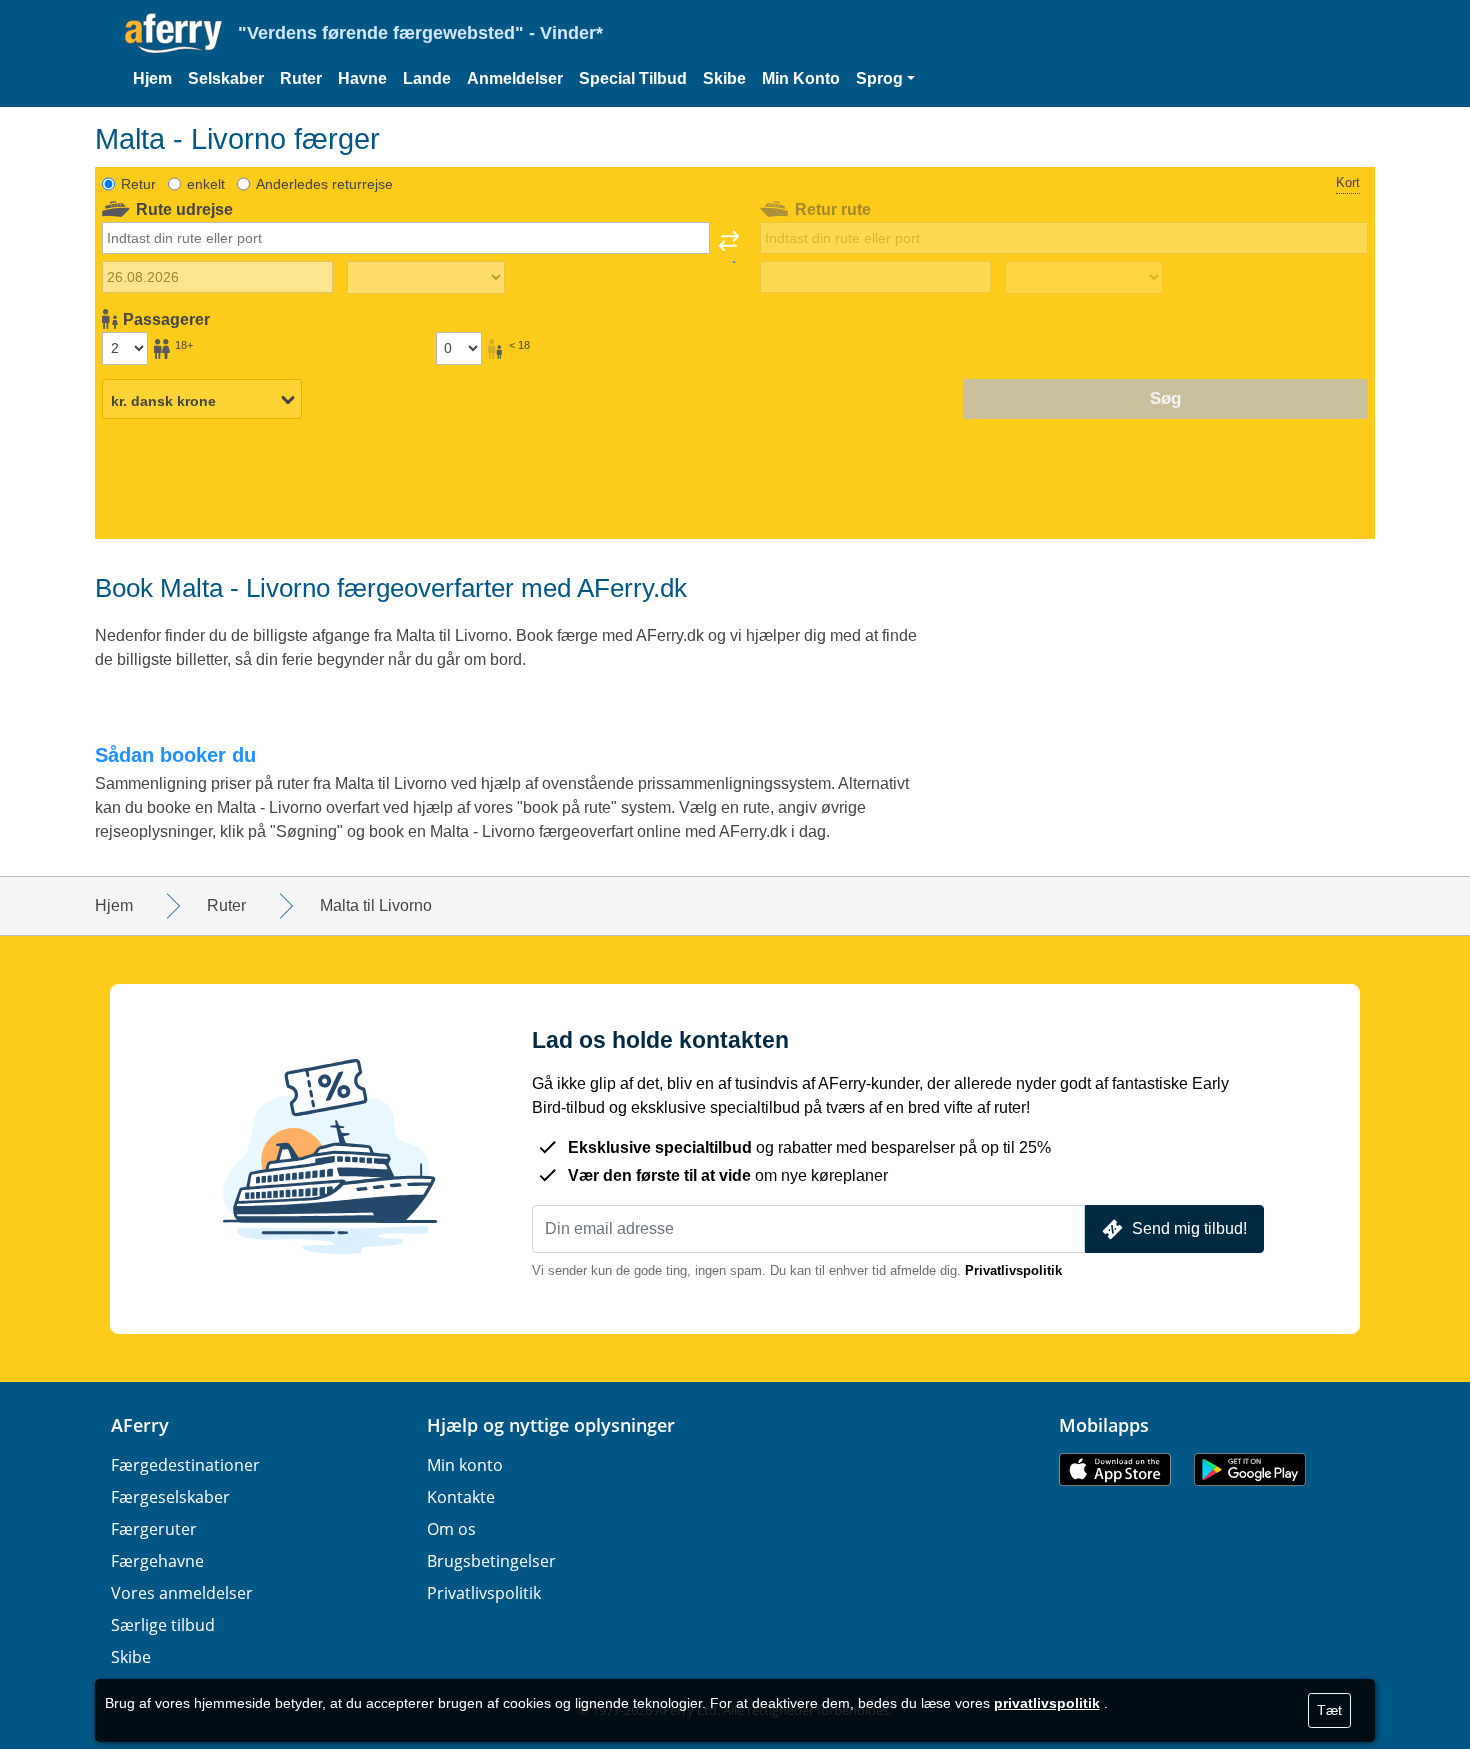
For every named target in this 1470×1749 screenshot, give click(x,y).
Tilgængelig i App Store (1115, 1469)
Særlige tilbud (163, 1625)
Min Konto (801, 78)
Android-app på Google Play (1250, 1469)
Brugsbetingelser (491, 1561)
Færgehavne (157, 1561)
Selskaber (226, 78)
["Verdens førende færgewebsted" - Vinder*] (173, 33)
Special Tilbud (633, 78)
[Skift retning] (729, 247)
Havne (362, 78)
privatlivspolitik (1047, 1703)
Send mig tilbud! (1189, 1228)
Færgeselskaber (170, 1497)
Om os (451, 1529)
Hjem (152, 78)
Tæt (1329, 1710)
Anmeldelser (515, 78)
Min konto (465, 1465)
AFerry (140, 1425)
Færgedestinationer (185, 1465)
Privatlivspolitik (1013, 1270)
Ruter (301, 78)
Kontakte (461, 1497)
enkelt (206, 184)
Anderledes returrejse (324, 184)
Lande (427, 78)
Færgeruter (154, 1529)
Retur (138, 184)
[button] (885, 79)
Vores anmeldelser (182, 1593)
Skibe (724, 78)
